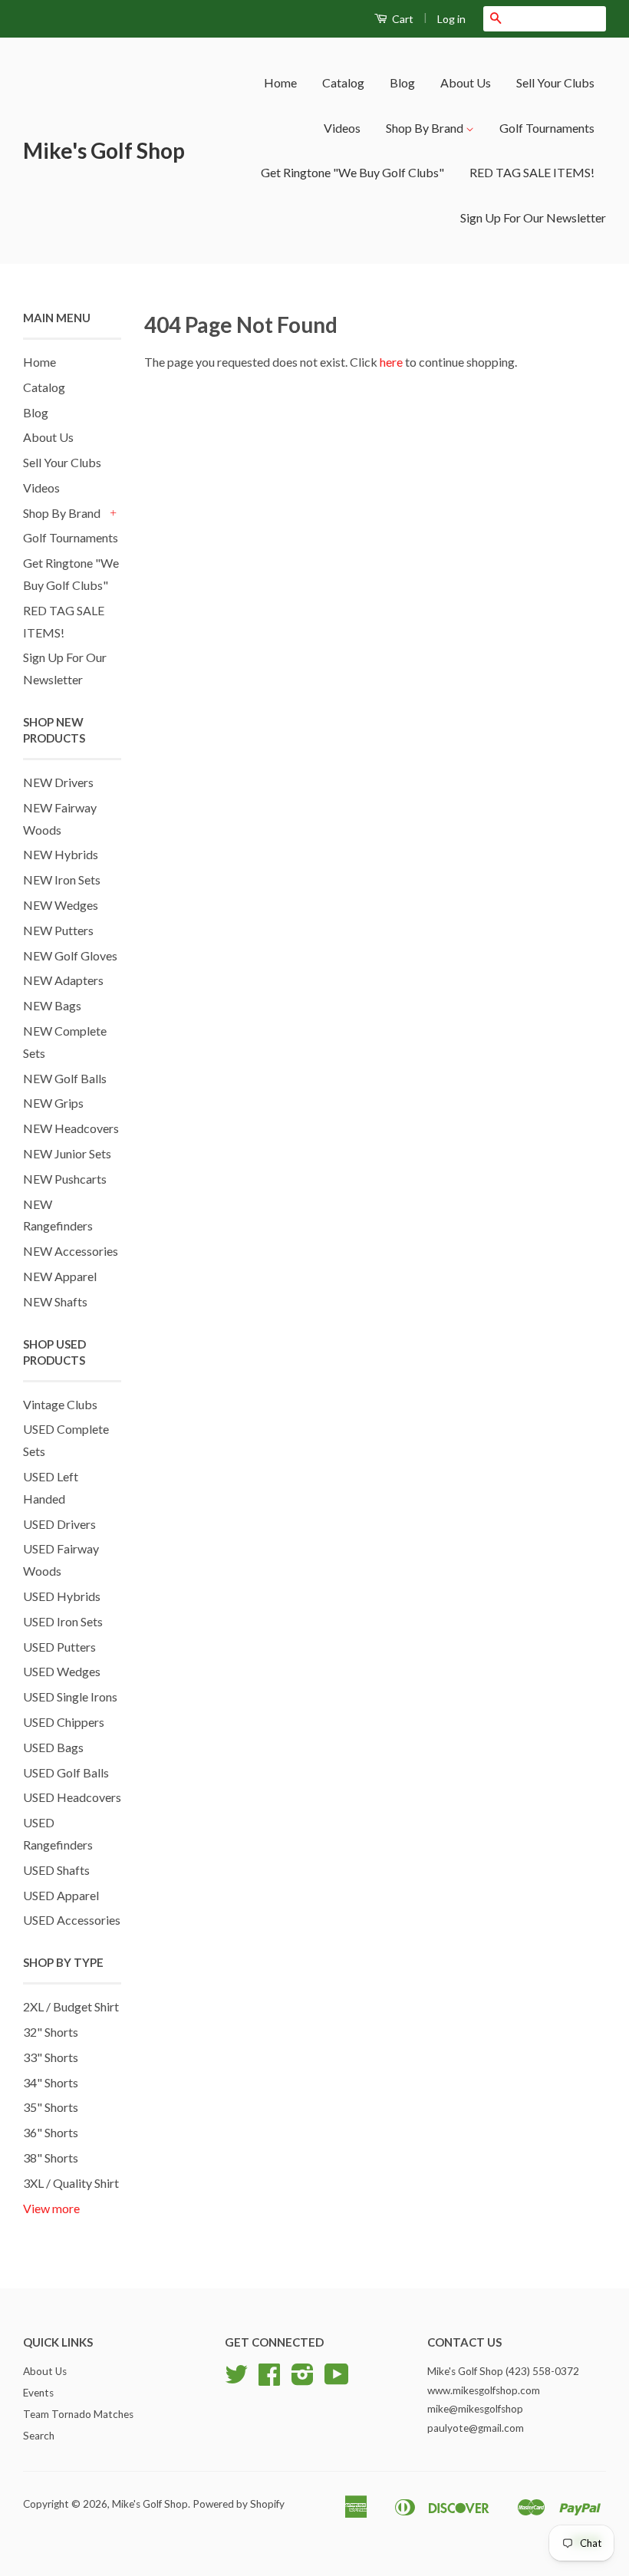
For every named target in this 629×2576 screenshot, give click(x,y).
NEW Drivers (58, 782)
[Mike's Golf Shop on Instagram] (303, 2380)
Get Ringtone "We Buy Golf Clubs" (352, 172)
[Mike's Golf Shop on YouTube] (337, 2380)
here (391, 362)
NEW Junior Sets (67, 1153)
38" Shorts (51, 2158)
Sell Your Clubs (555, 82)
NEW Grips (53, 1103)
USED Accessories (72, 1920)
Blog (402, 82)
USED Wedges (62, 1671)
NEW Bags (52, 1005)
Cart (402, 19)
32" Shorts (51, 2032)
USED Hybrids (62, 1596)
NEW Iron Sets (62, 880)
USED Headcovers (72, 1797)
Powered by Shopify (239, 2504)
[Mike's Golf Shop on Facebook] (269, 2380)
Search (39, 2436)
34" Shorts (51, 2082)
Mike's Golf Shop (104, 150)
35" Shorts (51, 2107)
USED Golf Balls (66, 1772)
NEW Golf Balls (65, 1078)
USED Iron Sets (63, 1621)
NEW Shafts (55, 1301)
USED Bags (53, 1747)
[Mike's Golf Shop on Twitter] (236, 2380)
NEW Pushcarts (65, 1179)
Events (38, 2393)
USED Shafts (56, 1870)
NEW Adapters (63, 980)
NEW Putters (58, 930)
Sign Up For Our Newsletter (533, 217)
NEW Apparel (60, 1276)
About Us (466, 82)
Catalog (343, 82)
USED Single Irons (70, 1696)
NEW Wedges (61, 905)
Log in (451, 19)
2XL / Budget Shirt (71, 2006)
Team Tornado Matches (78, 2414)
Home (280, 82)
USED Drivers (59, 1524)
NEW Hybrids (61, 854)
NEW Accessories (71, 1251)
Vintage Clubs (60, 1404)
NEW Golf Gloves (70, 955)
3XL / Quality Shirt (71, 2183)
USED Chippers (64, 1722)
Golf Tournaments (547, 128)
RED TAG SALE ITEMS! (532, 172)
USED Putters (59, 1647)
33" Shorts (51, 2057)
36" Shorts (51, 2132)
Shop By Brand (426, 128)
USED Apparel (61, 1895)
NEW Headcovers (71, 1128)
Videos (342, 128)
